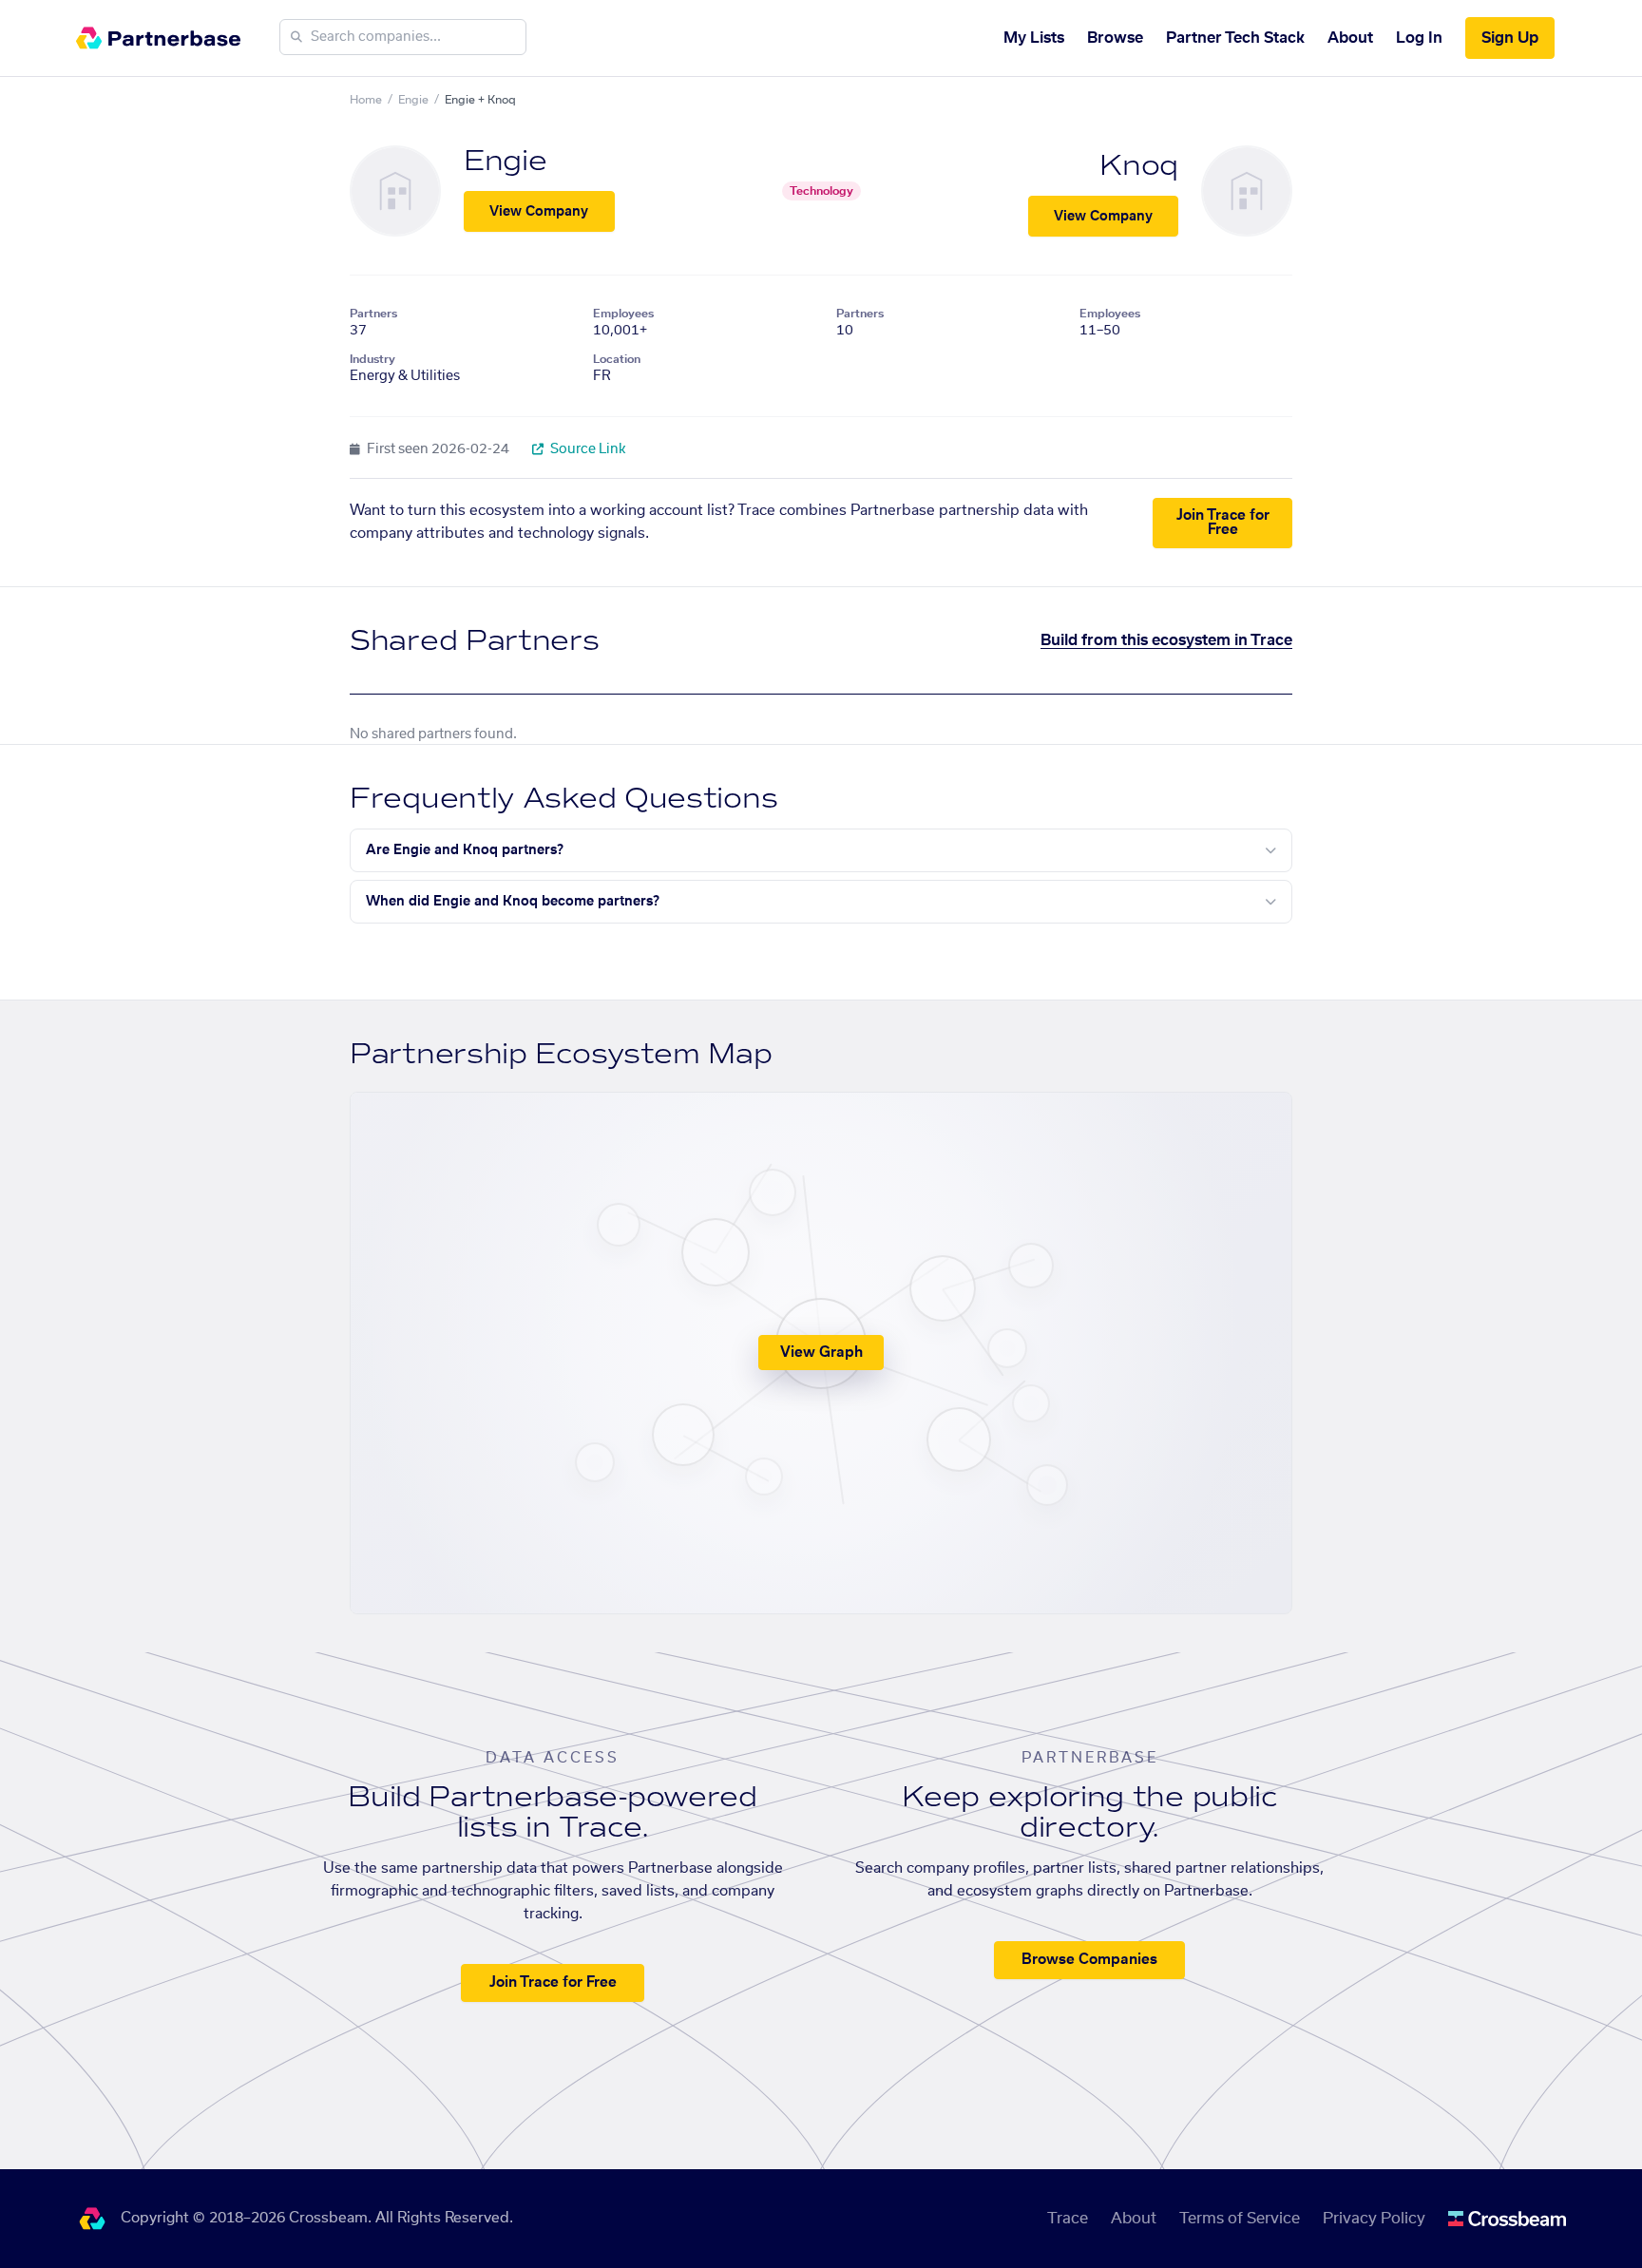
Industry (372, 359)
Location (617, 359)
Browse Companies (1089, 1960)
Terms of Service (1240, 2219)
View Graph (821, 1353)
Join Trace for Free (1223, 523)
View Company (539, 212)
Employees (623, 314)
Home (366, 100)
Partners (373, 314)
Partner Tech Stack (1235, 38)
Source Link (587, 449)
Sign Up (1510, 38)
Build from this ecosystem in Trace (1166, 640)
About (1350, 38)
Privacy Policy (1374, 2219)
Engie (413, 100)
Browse (1115, 38)
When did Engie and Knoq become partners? (513, 902)
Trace (1068, 2219)
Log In (1419, 38)
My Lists (1034, 38)
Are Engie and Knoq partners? (465, 850)
